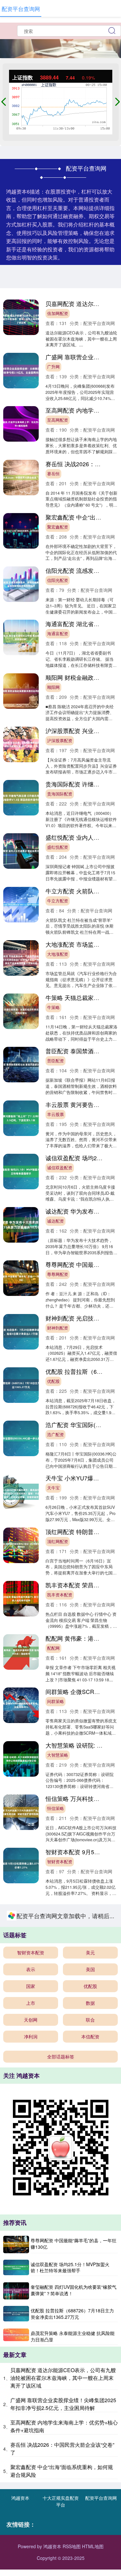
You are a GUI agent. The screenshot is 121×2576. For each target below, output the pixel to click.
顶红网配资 (58, 1541)
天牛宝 (53, 1488)
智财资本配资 (60, 1862)
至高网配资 (58, 420)
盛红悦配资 (58, 847)
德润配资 (55, 1969)
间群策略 (55, 1701)
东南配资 (55, 2022)
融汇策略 (55, 2289)
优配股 (53, 1381)
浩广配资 (55, 1435)
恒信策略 (55, 1808)
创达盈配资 (58, 2502)
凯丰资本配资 (60, 1595)
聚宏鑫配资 (58, 527)
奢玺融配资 (58, 1915)
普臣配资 (55, 1061)
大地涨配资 (58, 954)
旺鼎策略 (55, 2129)
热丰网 (53, 2396)
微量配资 (55, 2075)
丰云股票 (55, 1114)
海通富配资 (58, 634)
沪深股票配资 (60, 741)
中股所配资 (58, 2182)
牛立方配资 (58, 901)
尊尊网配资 (58, 1274)
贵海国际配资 (60, 794)
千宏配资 (55, 2449)
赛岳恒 (53, 474)
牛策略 (53, 1007)
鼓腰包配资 (58, 2235)
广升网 (53, 367)
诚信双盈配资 (60, 1168)
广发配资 (55, 2556)
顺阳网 (53, 687)
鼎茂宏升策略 (60, 2342)
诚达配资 (55, 1221)
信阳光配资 (58, 580)
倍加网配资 (58, 313)
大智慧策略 (58, 1755)
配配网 (53, 1648)
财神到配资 (58, 1328)
